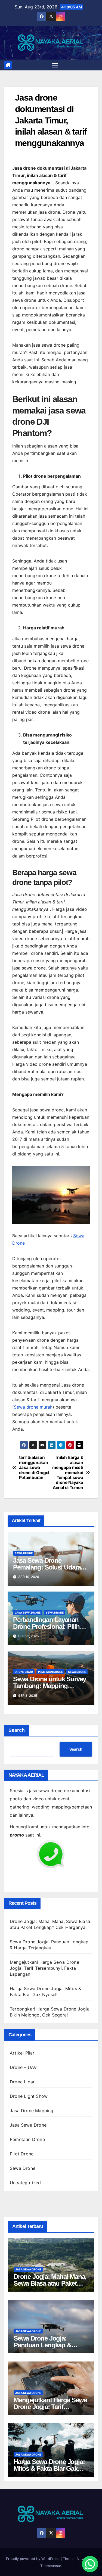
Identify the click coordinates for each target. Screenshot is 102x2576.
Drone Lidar (24, 1672)
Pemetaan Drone (50, 1672)
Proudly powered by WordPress (33, 2559)
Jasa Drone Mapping (32, 2111)
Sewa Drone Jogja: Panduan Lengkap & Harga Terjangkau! (42, 2345)
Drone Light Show (29, 2096)
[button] (90, 2564)
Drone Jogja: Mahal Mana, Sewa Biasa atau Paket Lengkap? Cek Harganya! (50, 2283)
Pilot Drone (22, 2154)
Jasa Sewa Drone (28, 1612)
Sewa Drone (24, 1553)
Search (17, 1730)
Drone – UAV (23, 2067)
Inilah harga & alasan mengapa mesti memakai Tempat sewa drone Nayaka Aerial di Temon (68, 1473)
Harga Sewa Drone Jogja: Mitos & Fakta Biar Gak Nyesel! (49, 2468)
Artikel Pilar (22, 2053)
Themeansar (51, 2566)
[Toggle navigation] (55, 65)
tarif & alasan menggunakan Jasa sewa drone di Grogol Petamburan (34, 1468)
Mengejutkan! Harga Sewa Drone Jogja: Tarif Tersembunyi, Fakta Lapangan (44, 1968)
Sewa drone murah (33, 1407)
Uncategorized (25, 2183)
